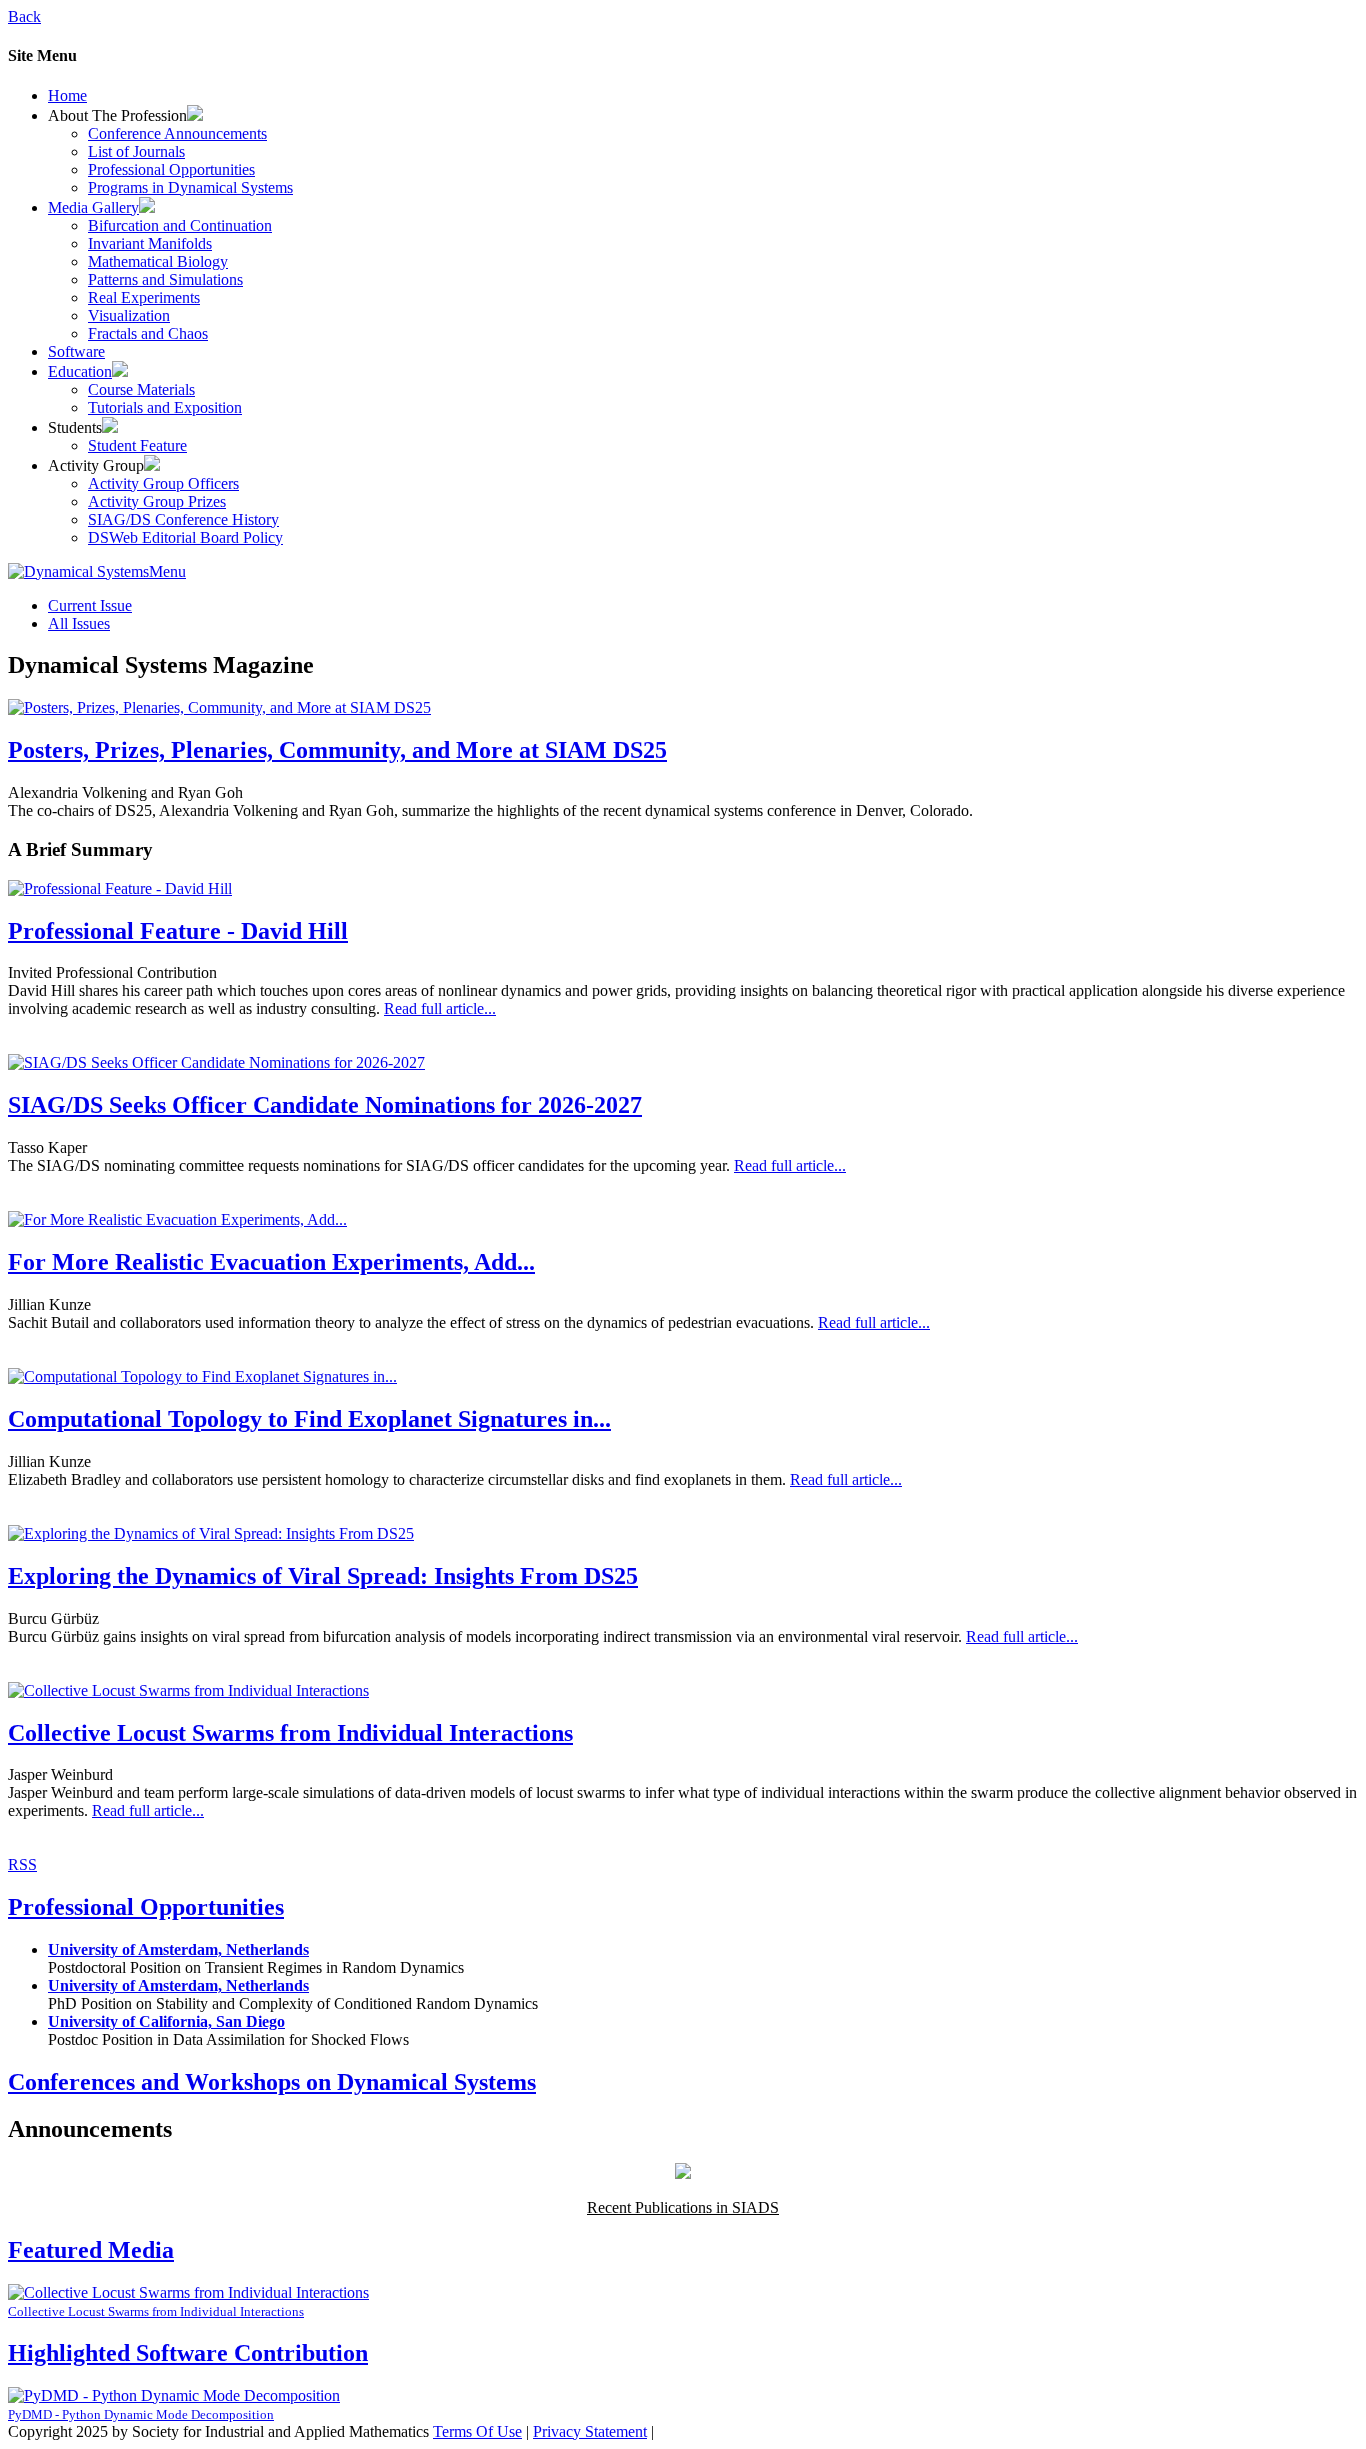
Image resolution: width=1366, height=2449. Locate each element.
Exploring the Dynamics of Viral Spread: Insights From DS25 (323, 1576)
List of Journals (136, 151)
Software (76, 351)
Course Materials (141, 389)
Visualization (129, 315)
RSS (22, 1864)
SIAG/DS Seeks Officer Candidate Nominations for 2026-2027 (325, 1105)
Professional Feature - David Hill (178, 931)
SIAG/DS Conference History (183, 519)
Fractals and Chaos (148, 333)
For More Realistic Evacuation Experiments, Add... (271, 1262)
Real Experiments (144, 297)
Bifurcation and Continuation (180, 225)
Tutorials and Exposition (165, 407)
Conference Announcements (177, 133)
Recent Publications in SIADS (683, 2207)
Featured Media (91, 2250)
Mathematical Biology (158, 261)
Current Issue (90, 605)
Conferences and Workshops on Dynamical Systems (272, 2082)
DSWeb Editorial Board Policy (185, 537)
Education (80, 371)
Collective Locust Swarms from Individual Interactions (290, 1733)
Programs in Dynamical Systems (190, 187)
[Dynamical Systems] (78, 571)
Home (67, 95)
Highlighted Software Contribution (188, 2353)
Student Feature (137, 445)
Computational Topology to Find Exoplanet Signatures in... (309, 1419)
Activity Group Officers (163, 483)
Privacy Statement (590, 2431)
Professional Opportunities (171, 169)
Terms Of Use (477, 2431)
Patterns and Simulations (165, 279)
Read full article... (440, 1008)
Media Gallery (93, 207)
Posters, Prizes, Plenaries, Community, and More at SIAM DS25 (337, 750)
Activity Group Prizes (157, 501)
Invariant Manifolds (150, 243)
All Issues (79, 623)
